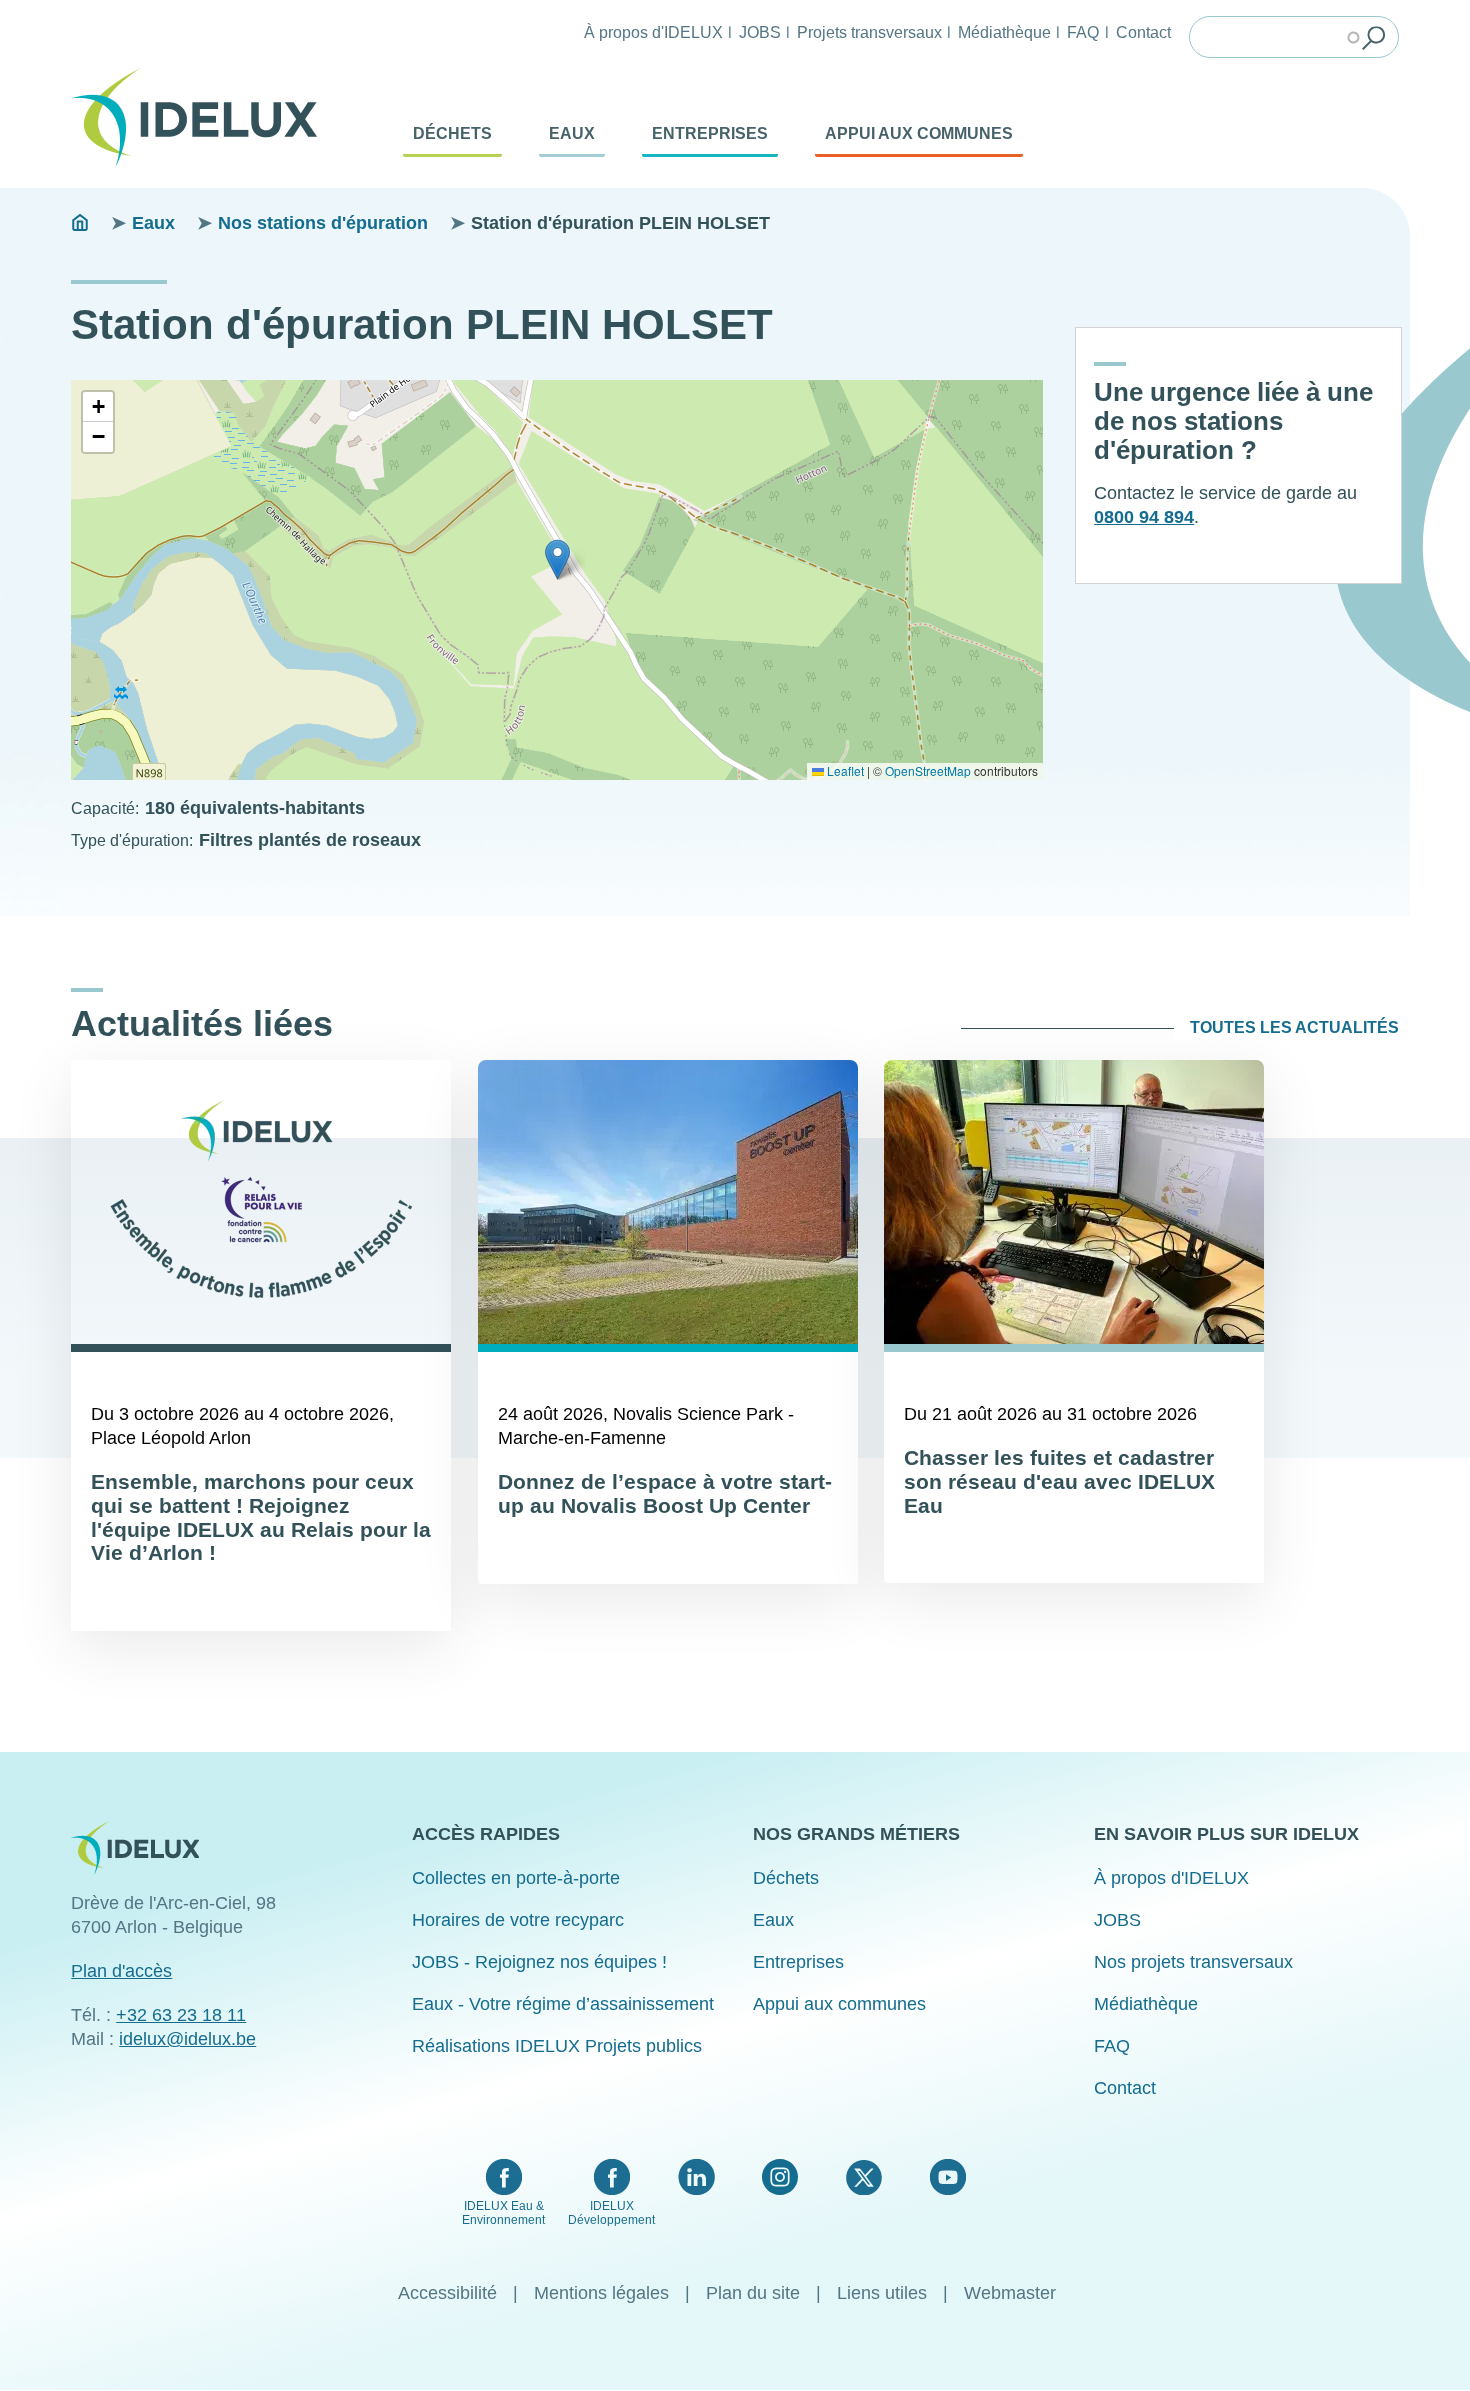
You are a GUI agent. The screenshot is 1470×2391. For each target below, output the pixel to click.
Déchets (452, 133)
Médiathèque (1004, 32)
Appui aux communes (919, 133)
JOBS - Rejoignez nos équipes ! (539, 1962)
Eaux (572, 133)
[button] (557, 559)
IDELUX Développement (611, 2213)
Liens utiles (882, 2293)
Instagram (780, 2177)
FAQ (1083, 32)
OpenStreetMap (928, 770)
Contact (1143, 32)
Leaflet (844, 770)
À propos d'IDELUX (653, 32)
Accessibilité (447, 2293)
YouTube (947, 2177)
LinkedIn (696, 2177)
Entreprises (710, 133)
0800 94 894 (1144, 517)
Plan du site (753, 2293)
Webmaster (1010, 2293)
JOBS (760, 32)
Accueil (80, 223)
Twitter (863, 2177)
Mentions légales (601, 2293)
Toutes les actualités (1294, 1027)
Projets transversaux (869, 32)
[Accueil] (202, 118)
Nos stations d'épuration (323, 223)
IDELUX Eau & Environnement (503, 2213)
